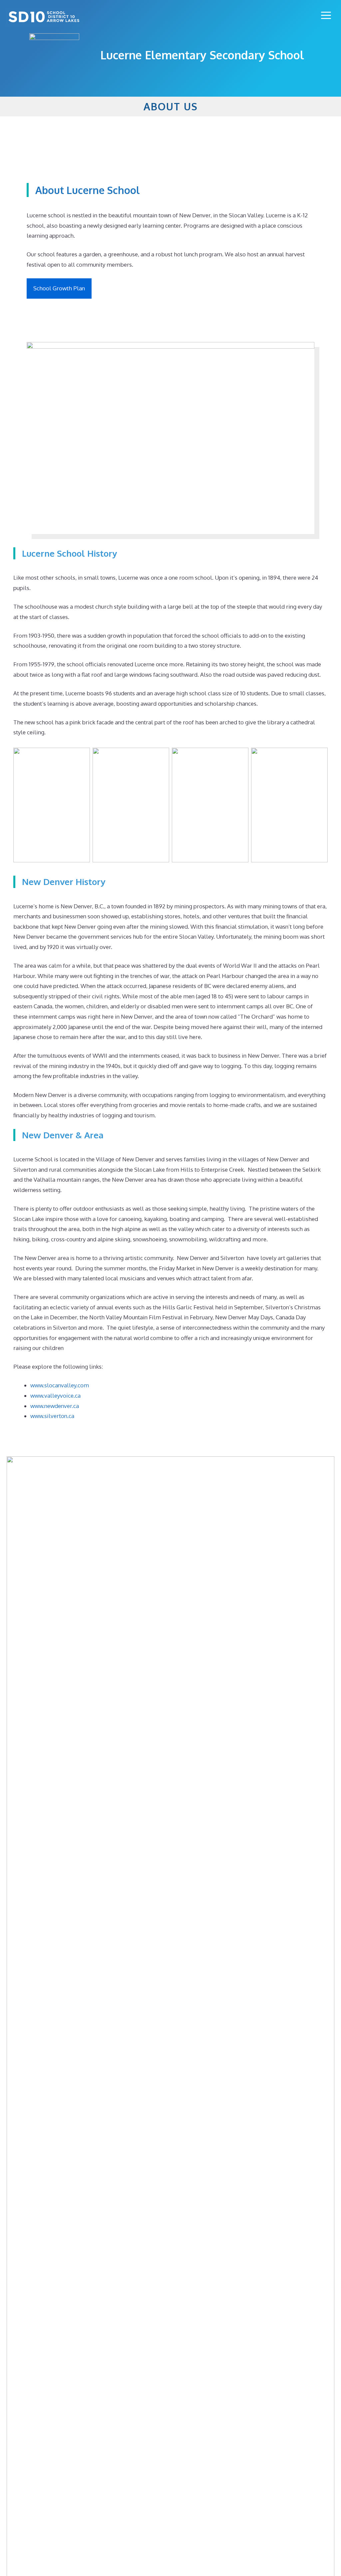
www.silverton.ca (52, 1416)
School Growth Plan (59, 288)
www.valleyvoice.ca (55, 1395)
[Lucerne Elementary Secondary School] (44, 17)
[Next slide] (326, 2100)
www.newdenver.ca (55, 1406)
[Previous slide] (15, 2100)
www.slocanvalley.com (60, 1385)
